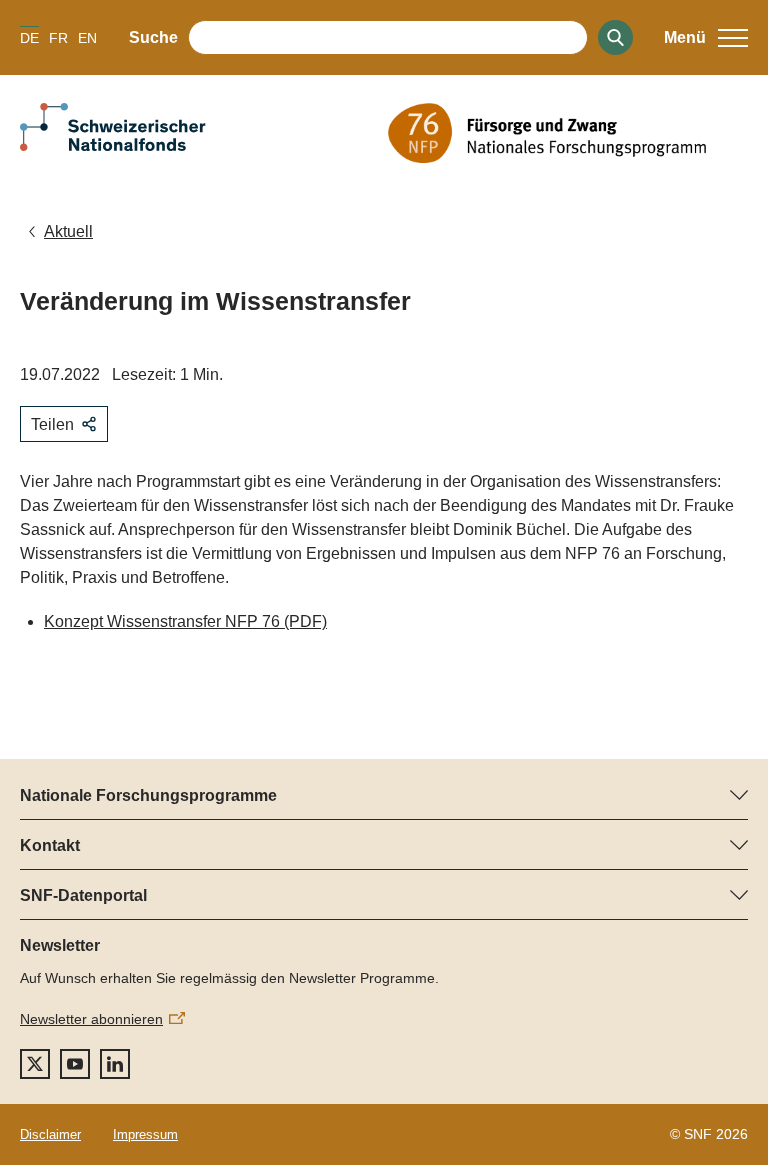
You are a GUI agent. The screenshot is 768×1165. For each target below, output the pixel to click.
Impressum (145, 1134)
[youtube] (75, 1064)
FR (58, 38)
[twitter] (35, 1064)
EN (87, 38)
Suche (153, 37)
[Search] (615, 37)
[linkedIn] (115, 1064)
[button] (706, 38)
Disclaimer (50, 1134)
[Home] (568, 133)
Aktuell (68, 231)
